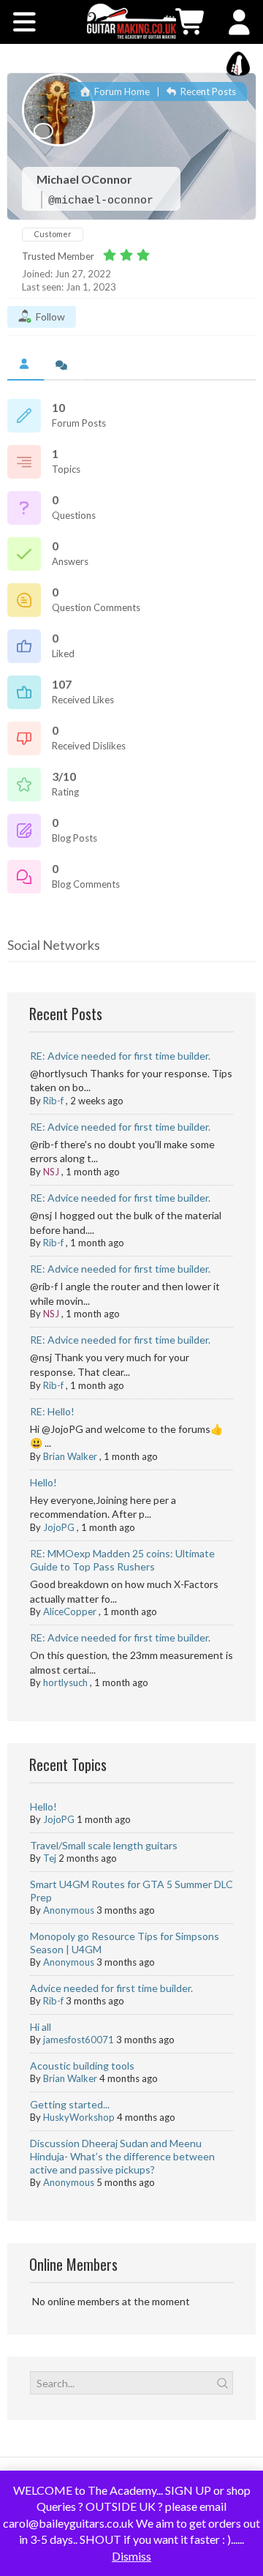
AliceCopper (70, 1611)
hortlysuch (65, 1682)
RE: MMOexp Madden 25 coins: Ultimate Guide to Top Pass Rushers (122, 1560)
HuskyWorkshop (79, 2117)
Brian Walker (70, 1456)
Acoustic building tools (82, 2066)
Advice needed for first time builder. (111, 1988)
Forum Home (121, 91)
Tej (50, 1858)
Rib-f (53, 1101)
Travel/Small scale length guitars (104, 1845)
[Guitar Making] (131, 21)
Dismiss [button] (131, 2556)
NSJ (51, 1172)
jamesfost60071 (79, 2040)
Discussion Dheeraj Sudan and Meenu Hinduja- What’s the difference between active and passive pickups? (122, 2156)
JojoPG (59, 1527)
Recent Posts (207, 91)
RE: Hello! (52, 1411)
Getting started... (70, 2104)
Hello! (43, 1482)
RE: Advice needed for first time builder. (120, 1056)
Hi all (41, 2027)
